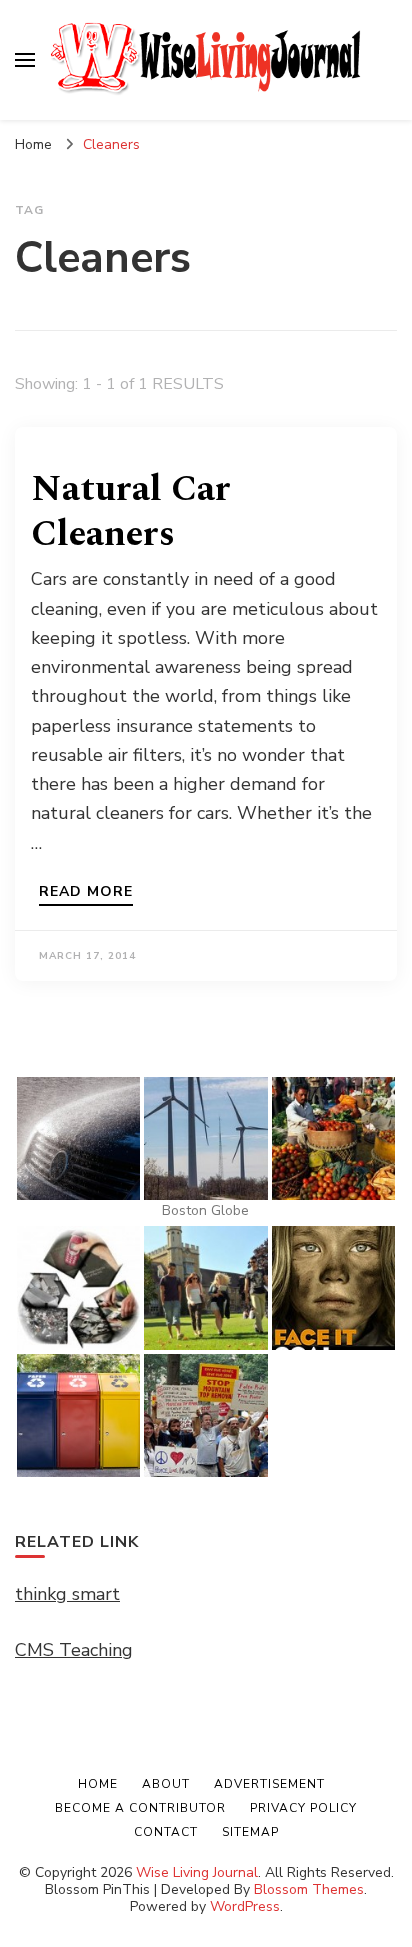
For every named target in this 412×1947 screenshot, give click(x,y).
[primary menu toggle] (25, 60)
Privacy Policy (303, 1808)
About (166, 1784)
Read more (86, 893)
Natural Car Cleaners (131, 512)
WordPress (245, 1906)
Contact (166, 1832)
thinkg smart (67, 1594)
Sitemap (250, 1832)
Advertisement (269, 1784)
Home (98, 1784)
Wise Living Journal (197, 1872)
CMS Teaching (74, 1650)
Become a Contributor (140, 1808)
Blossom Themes (309, 1889)
